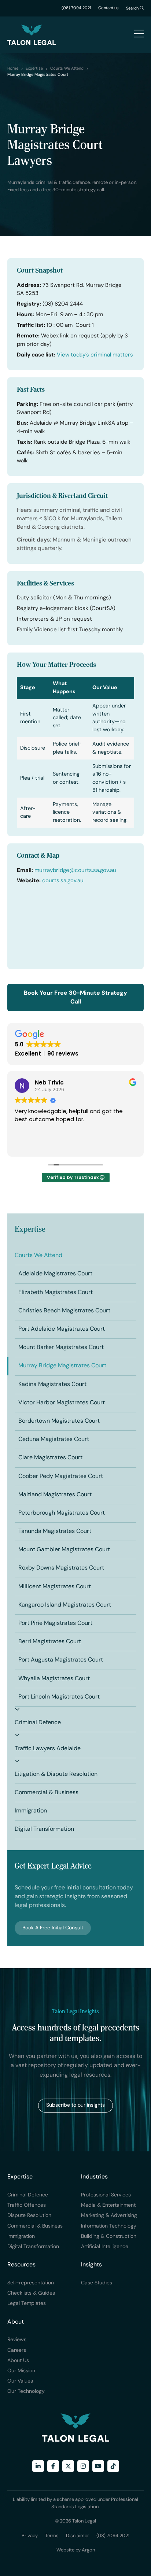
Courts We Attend (38, 1256)
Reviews (17, 2340)
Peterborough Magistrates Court (62, 1513)
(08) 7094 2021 (76, 8)
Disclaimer (78, 2536)
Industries (94, 2177)
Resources (21, 2265)
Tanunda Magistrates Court (55, 1531)
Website (65, 2550)
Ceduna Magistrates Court (54, 1439)
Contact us (108, 8)
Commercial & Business (47, 1793)
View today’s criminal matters (95, 355)
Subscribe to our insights (75, 2105)
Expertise (30, 1229)
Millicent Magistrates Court (55, 1587)
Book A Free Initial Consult (53, 1928)
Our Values (20, 2381)
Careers (17, 2350)
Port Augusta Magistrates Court (61, 1660)
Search (133, 9)
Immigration (31, 1811)
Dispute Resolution (29, 2216)
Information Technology (109, 2226)
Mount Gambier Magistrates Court (64, 1550)
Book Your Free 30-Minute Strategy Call (75, 998)
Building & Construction (109, 2237)
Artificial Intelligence (105, 2247)
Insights (91, 2265)
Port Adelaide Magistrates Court (62, 1329)
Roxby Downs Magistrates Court (61, 1568)
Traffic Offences (27, 2205)
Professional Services (106, 2195)
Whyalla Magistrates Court (54, 1679)
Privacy (30, 2536)
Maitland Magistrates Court (55, 1495)
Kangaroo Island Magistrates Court (65, 1605)
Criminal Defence (38, 1723)
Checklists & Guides (31, 2293)
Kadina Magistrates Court (52, 1385)
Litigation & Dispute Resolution (56, 1774)
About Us (18, 2361)
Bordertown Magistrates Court (59, 1421)
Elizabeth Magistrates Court (56, 1293)
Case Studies (97, 2283)
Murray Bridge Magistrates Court (62, 1366)
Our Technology (26, 2392)
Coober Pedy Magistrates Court (61, 1477)
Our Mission (21, 2371)
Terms (52, 2536)
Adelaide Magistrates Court (55, 1274)
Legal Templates (27, 2304)
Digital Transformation (44, 1829)
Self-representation (31, 2283)
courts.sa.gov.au (63, 881)
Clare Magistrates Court (50, 1458)
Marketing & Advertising (109, 2216)
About (16, 2322)
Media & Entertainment (108, 2205)
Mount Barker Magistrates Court (61, 1348)
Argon (88, 2550)
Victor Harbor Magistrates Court (62, 1403)
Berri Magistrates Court (50, 1642)
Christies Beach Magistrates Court (64, 1311)
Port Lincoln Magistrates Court (59, 1697)
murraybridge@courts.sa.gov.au (75, 871)
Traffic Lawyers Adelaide (48, 1749)
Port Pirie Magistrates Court (55, 1623)
